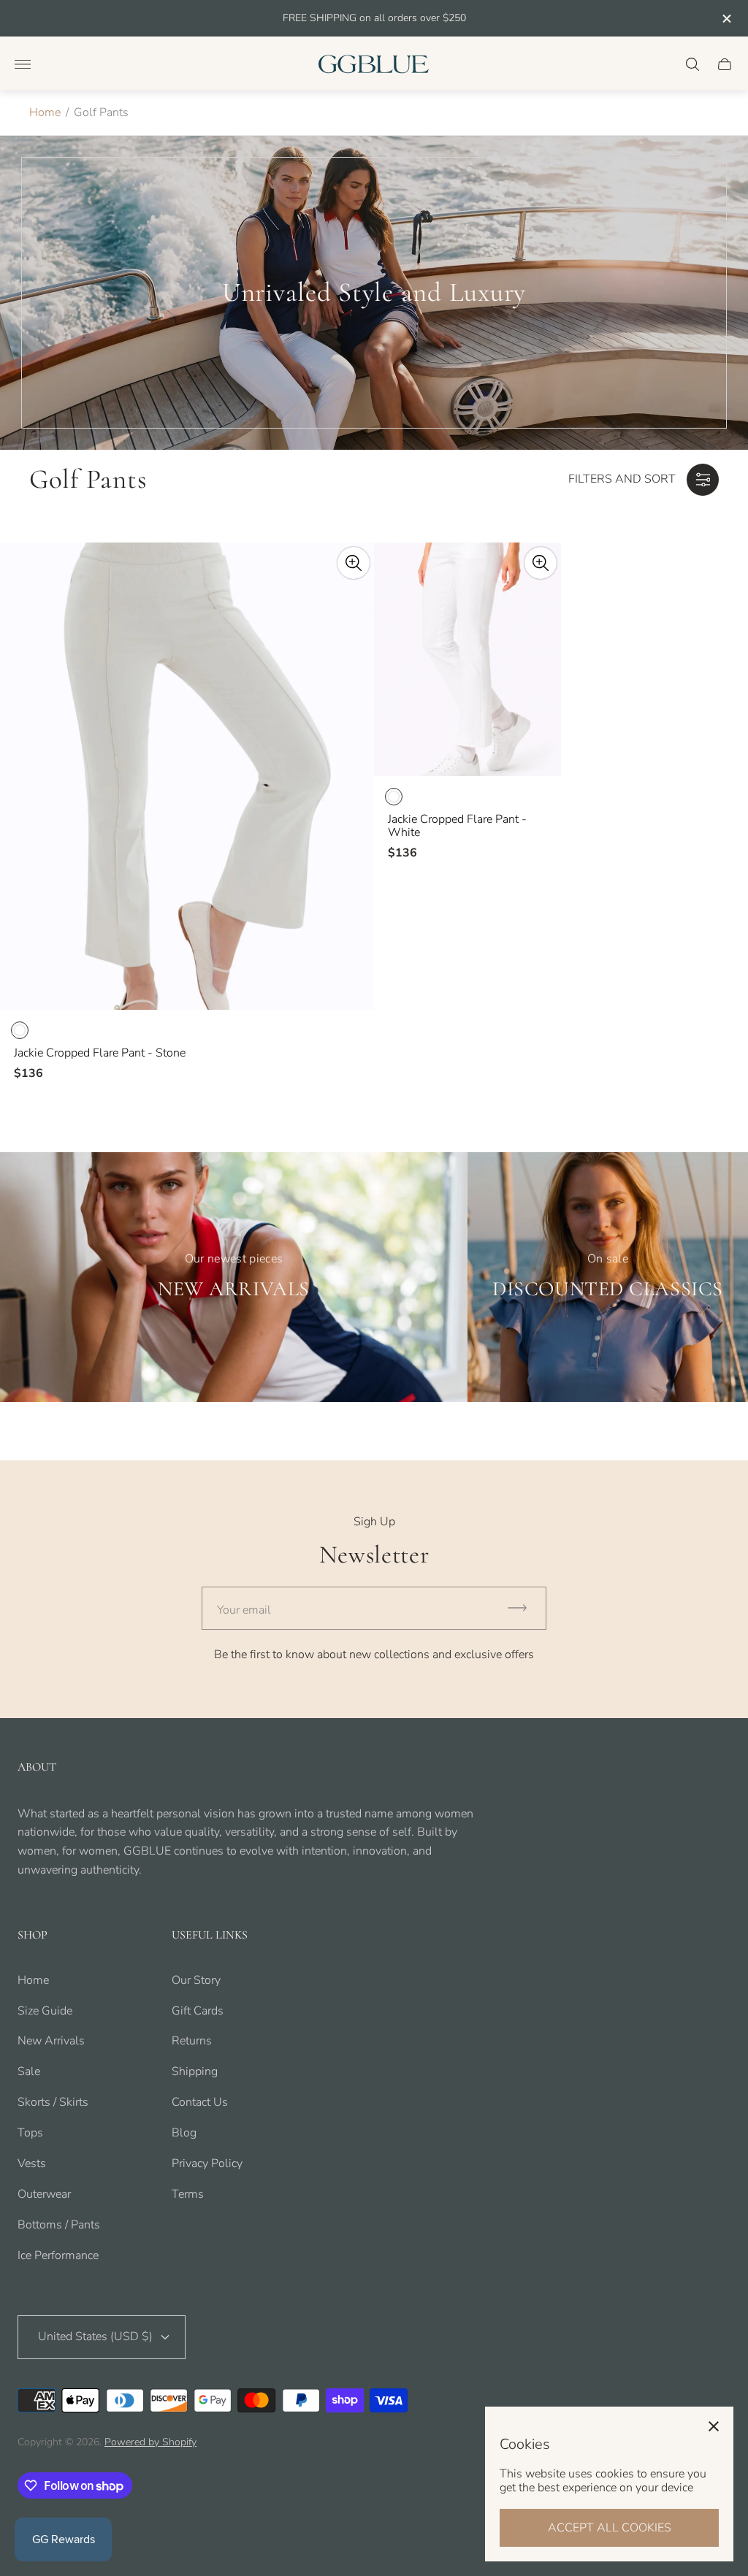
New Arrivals (51, 2041)
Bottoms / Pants (59, 2225)
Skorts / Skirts (53, 2102)
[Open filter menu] (703, 480)
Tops (30, 2133)
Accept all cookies (610, 2528)
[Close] (714, 2426)
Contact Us (200, 2102)
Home (45, 112)
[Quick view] (354, 563)
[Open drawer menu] (23, 64)
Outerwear (44, 2194)
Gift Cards (198, 2011)
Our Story (196, 1980)
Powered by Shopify (150, 2442)
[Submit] (524, 1608)
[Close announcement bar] (726, 19)
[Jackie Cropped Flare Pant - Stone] (187, 776)
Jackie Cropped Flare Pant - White (457, 826)
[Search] (692, 64)
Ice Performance (58, 2255)
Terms (188, 2194)
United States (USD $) (95, 2337)
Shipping (195, 2071)
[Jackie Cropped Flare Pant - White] (467, 659)
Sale (29, 2071)
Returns (192, 2041)
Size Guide (45, 2011)
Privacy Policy (207, 2163)
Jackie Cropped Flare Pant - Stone (100, 1053)
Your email (244, 1610)
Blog (184, 2133)
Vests (32, 2163)
